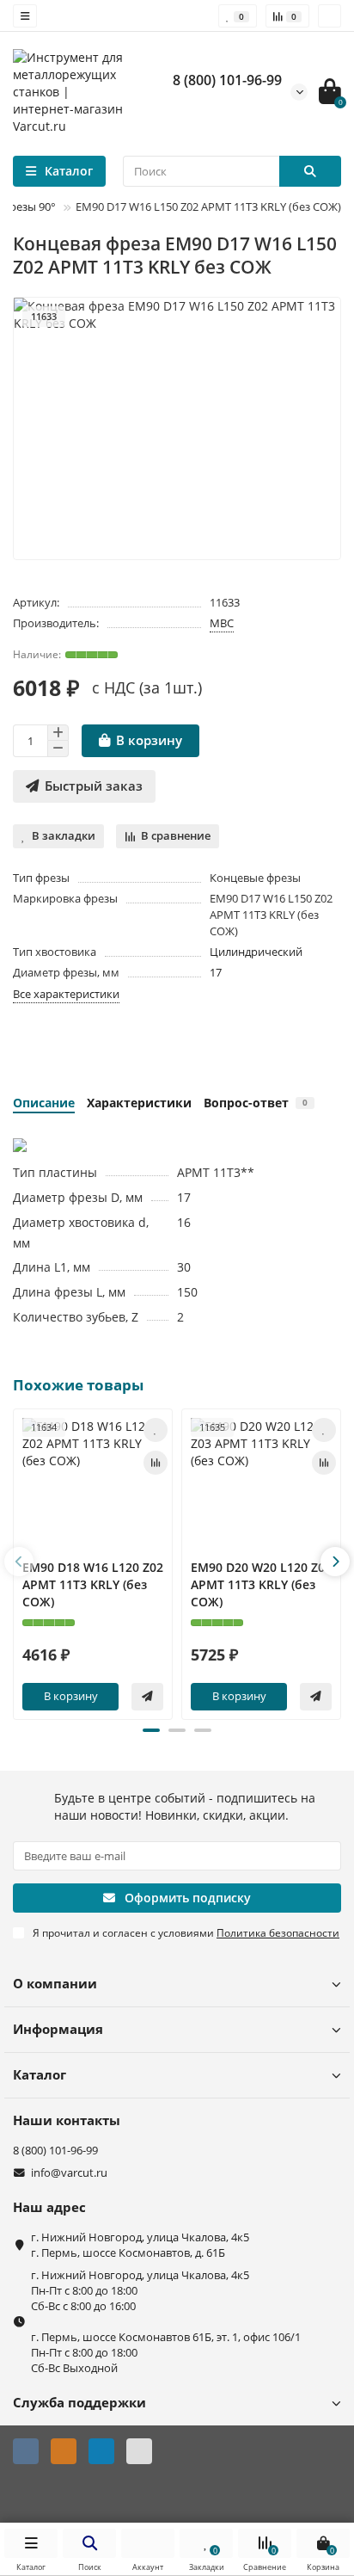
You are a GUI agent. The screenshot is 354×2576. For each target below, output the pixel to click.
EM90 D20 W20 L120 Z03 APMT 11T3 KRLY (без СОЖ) (261, 1584)
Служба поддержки (79, 2403)
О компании (55, 1984)
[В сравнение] (156, 1463)
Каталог (40, 2075)
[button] (151, 1730)
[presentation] (19, 1562)
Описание (44, 1103)
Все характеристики (66, 994)
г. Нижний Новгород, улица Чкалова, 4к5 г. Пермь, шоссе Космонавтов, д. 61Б (140, 2245)
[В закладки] (156, 1430)
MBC (222, 623)
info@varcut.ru (69, 2173)
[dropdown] (25, 16)
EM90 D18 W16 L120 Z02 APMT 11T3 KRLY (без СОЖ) (93, 1584)
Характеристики (139, 1103)
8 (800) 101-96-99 (227, 80)
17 (216, 972)
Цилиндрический (256, 952)
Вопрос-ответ (256, 1103)
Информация (58, 2029)
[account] (330, 16)
